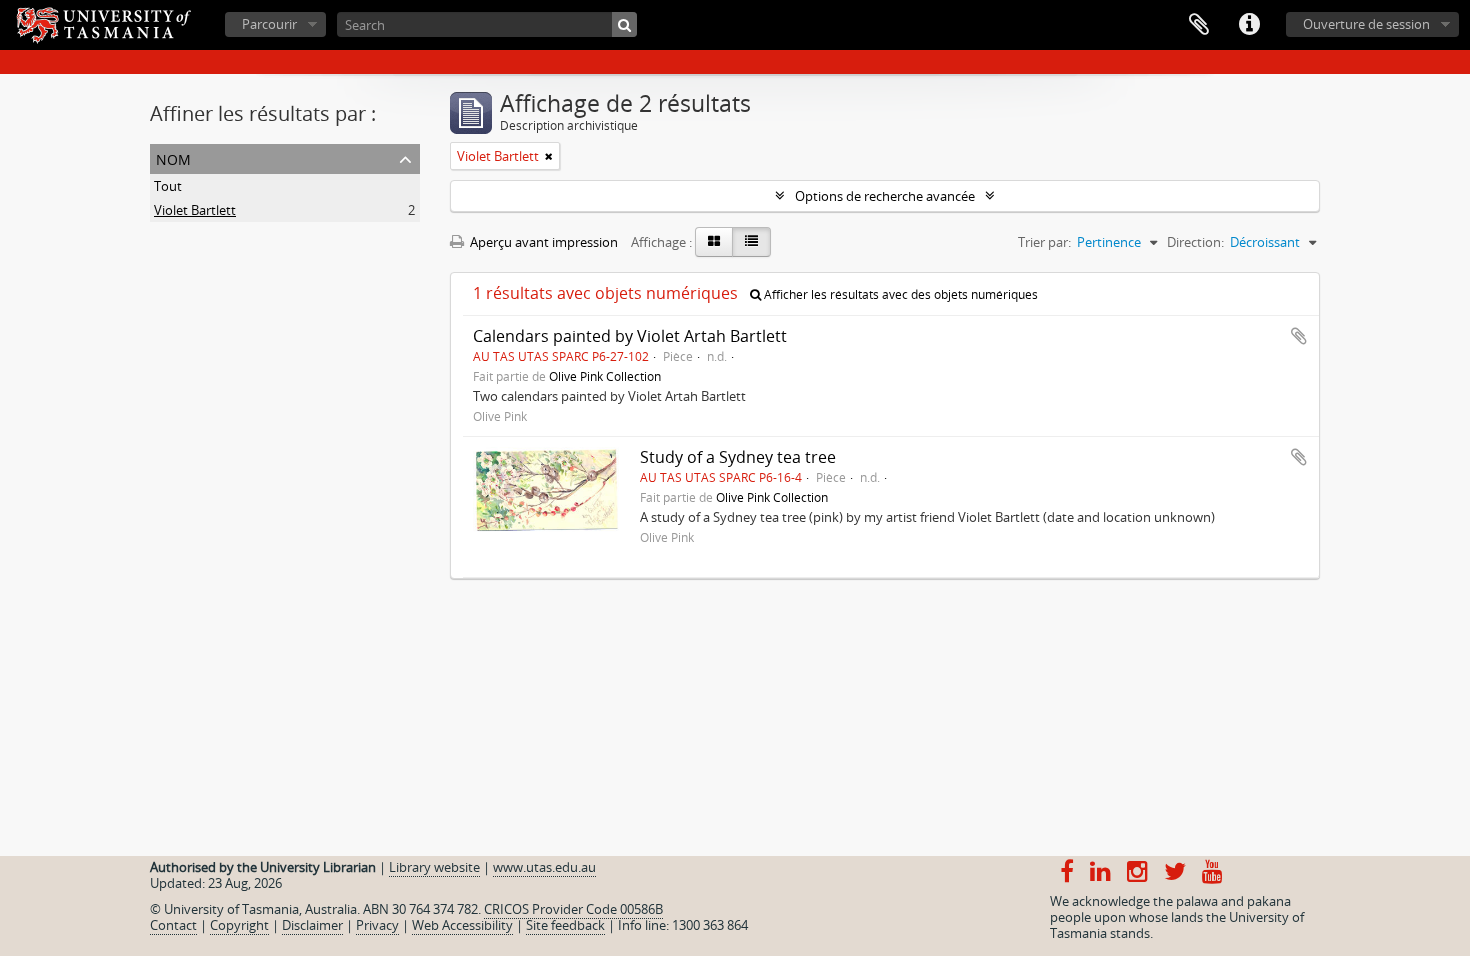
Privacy (377, 925)
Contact (173, 925)
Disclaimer (312, 925)
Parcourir (269, 24)
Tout (168, 186)
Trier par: (1044, 242)
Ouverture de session (1366, 24)
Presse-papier (1199, 25)
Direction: (1195, 242)
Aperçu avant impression (542, 242)
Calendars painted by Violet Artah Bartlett (630, 336)
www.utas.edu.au (544, 867)
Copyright (239, 925)
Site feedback (565, 925)
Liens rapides (1249, 25)
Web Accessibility (462, 925)
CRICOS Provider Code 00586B (573, 909)
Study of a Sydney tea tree (738, 457)
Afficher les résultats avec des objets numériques (899, 294)
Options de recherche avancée (885, 196)
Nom (173, 157)
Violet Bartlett (195, 210)
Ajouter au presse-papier (1299, 336)
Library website (434, 867)
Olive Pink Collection (605, 376)
